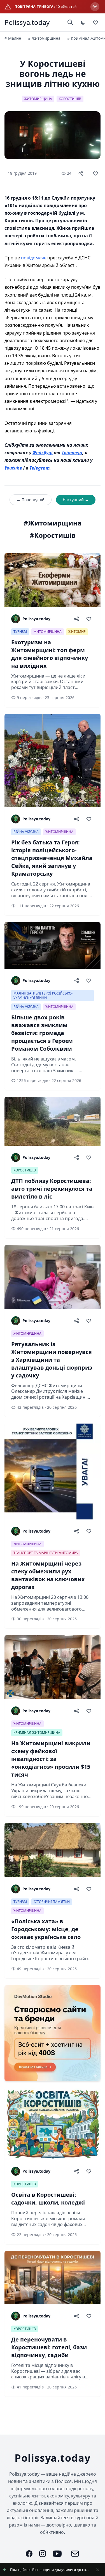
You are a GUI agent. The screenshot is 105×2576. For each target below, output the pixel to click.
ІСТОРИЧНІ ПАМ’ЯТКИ (52, 1902)
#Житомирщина (53, 523)
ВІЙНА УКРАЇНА (26, 832)
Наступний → (76, 500)
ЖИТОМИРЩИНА (38, 99)
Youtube (13, 468)
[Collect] (95, 173)
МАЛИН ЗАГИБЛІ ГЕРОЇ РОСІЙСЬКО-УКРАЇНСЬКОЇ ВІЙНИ (43, 995)
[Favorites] (95, 22)
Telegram (39, 468)
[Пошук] (70, 22)
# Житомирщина (44, 38)
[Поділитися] (81, 173)
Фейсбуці (43, 453)
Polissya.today (27, 22)
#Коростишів (53, 535)
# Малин (13, 38)
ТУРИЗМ (20, 632)
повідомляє (34, 258)
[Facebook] (29, 2554)
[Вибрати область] (95, 7)
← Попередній (31, 500)
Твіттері (72, 453)
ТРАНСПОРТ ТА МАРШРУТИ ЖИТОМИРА (46, 1553)
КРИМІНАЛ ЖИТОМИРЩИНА (37, 1733)
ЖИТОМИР (77, 632)
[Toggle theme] (83, 22)
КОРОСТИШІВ (70, 99)
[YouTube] (57, 2554)
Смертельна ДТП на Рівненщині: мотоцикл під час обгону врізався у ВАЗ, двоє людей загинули (50, 2570)
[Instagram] (43, 2554)
